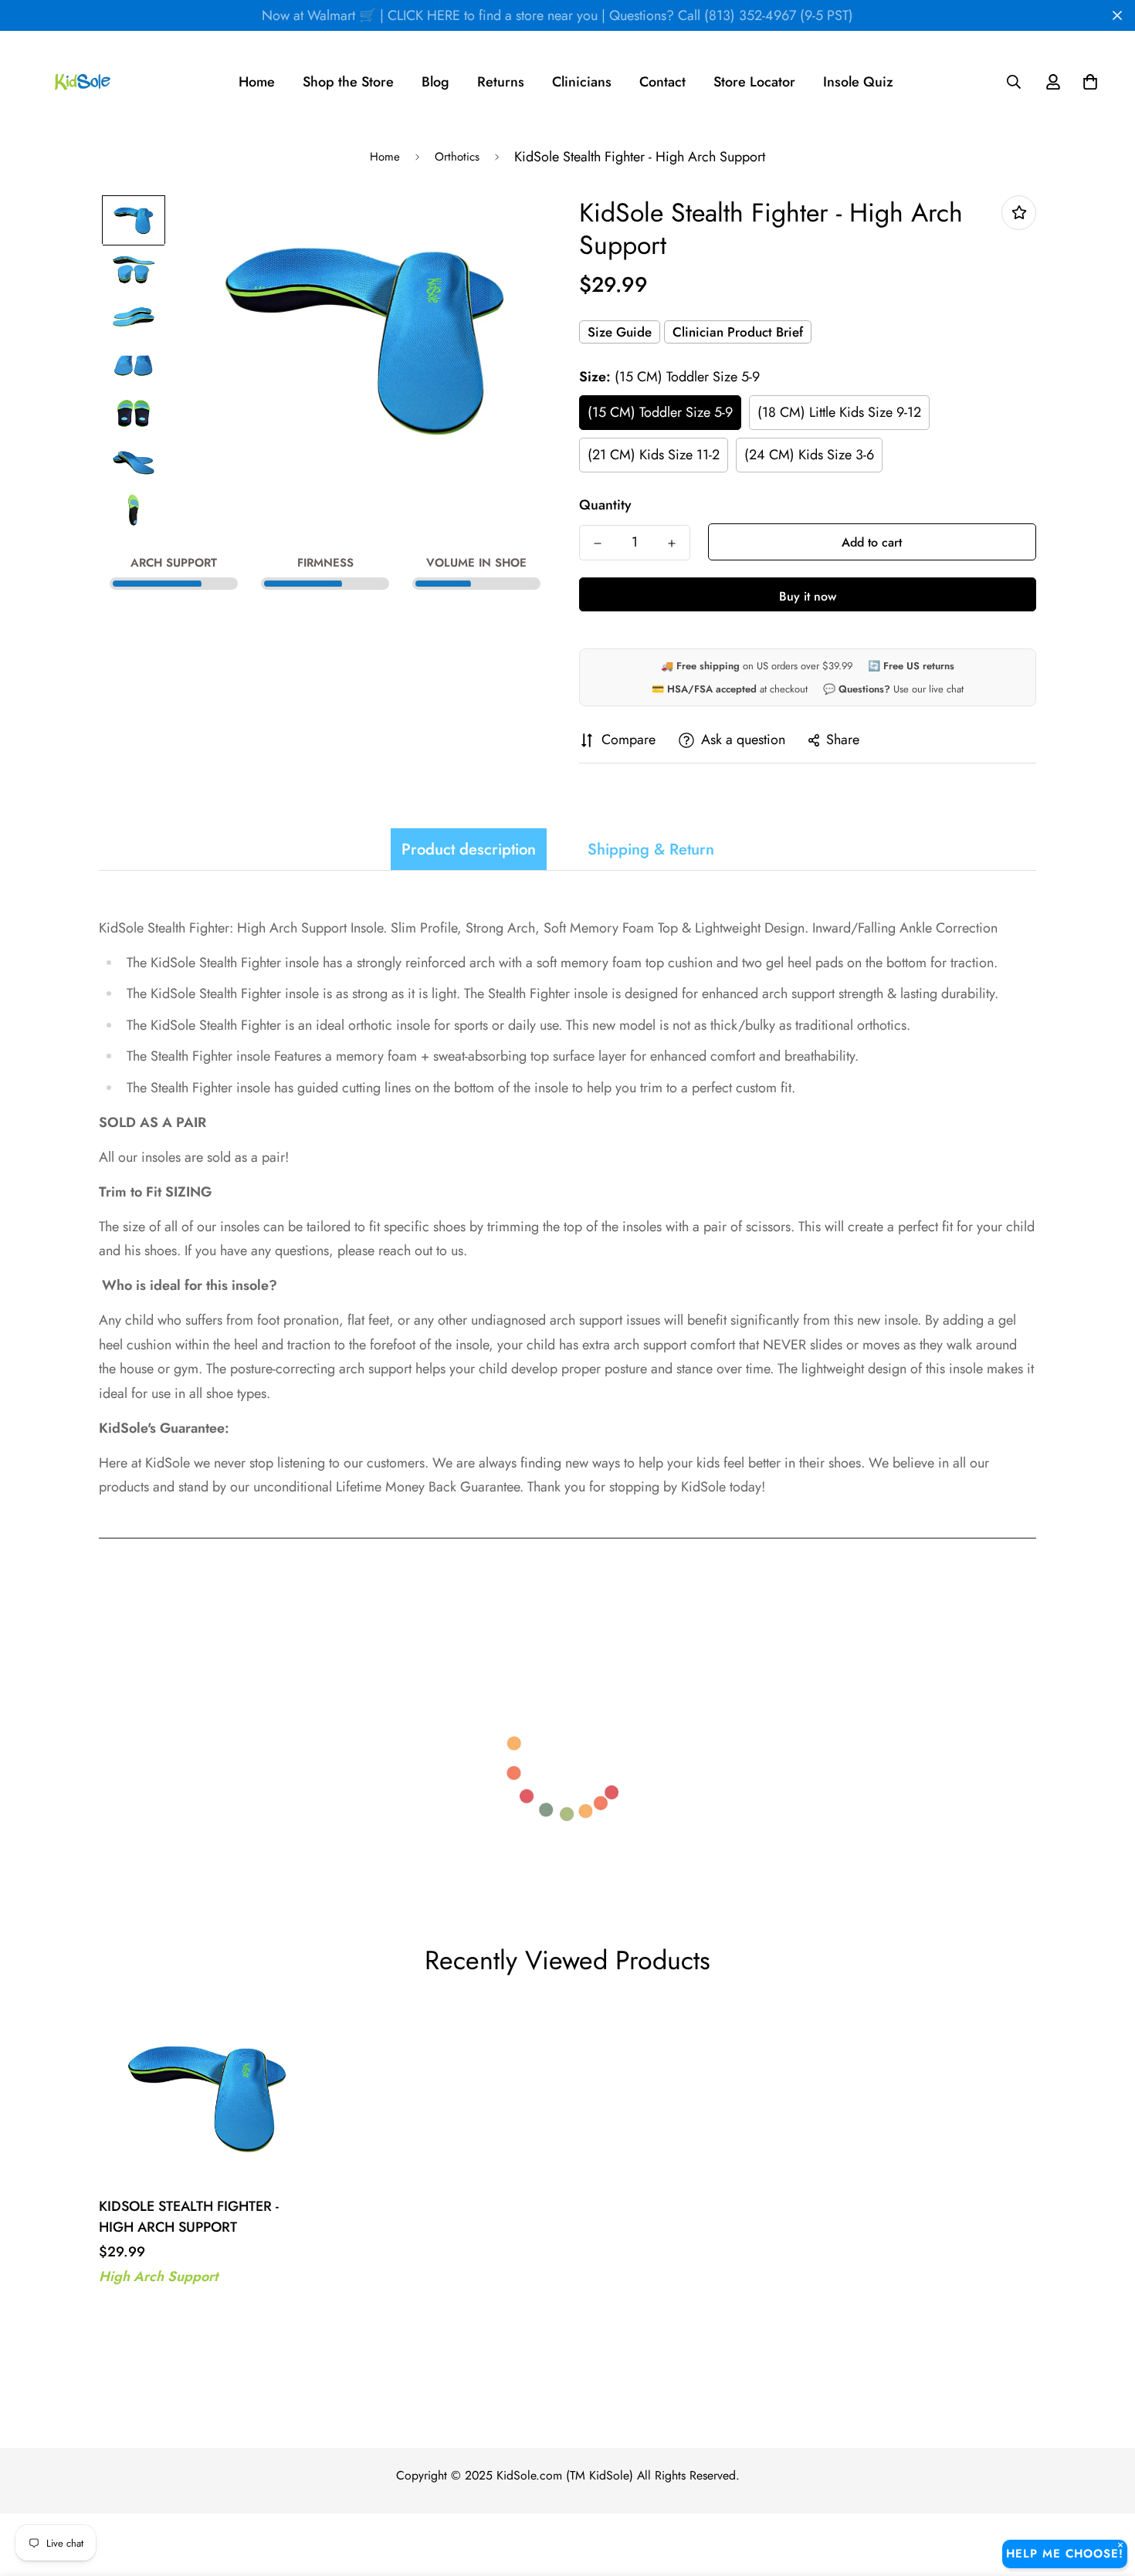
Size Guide (620, 332)
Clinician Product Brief (738, 332)
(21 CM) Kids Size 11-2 (654, 455)
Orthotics (457, 157)
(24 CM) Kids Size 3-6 (809, 455)
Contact (662, 82)
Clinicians (582, 82)
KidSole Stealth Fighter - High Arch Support (189, 2217)
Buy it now (808, 596)
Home (257, 82)
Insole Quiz (858, 82)
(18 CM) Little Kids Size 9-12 (839, 412)
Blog (435, 82)
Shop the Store (348, 82)
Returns (501, 82)
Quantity (605, 505)
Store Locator (754, 82)
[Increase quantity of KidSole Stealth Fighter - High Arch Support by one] (672, 543)
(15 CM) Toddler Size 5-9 (660, 412)
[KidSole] (83, 82)
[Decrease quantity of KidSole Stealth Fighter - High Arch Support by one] (598, 543)
